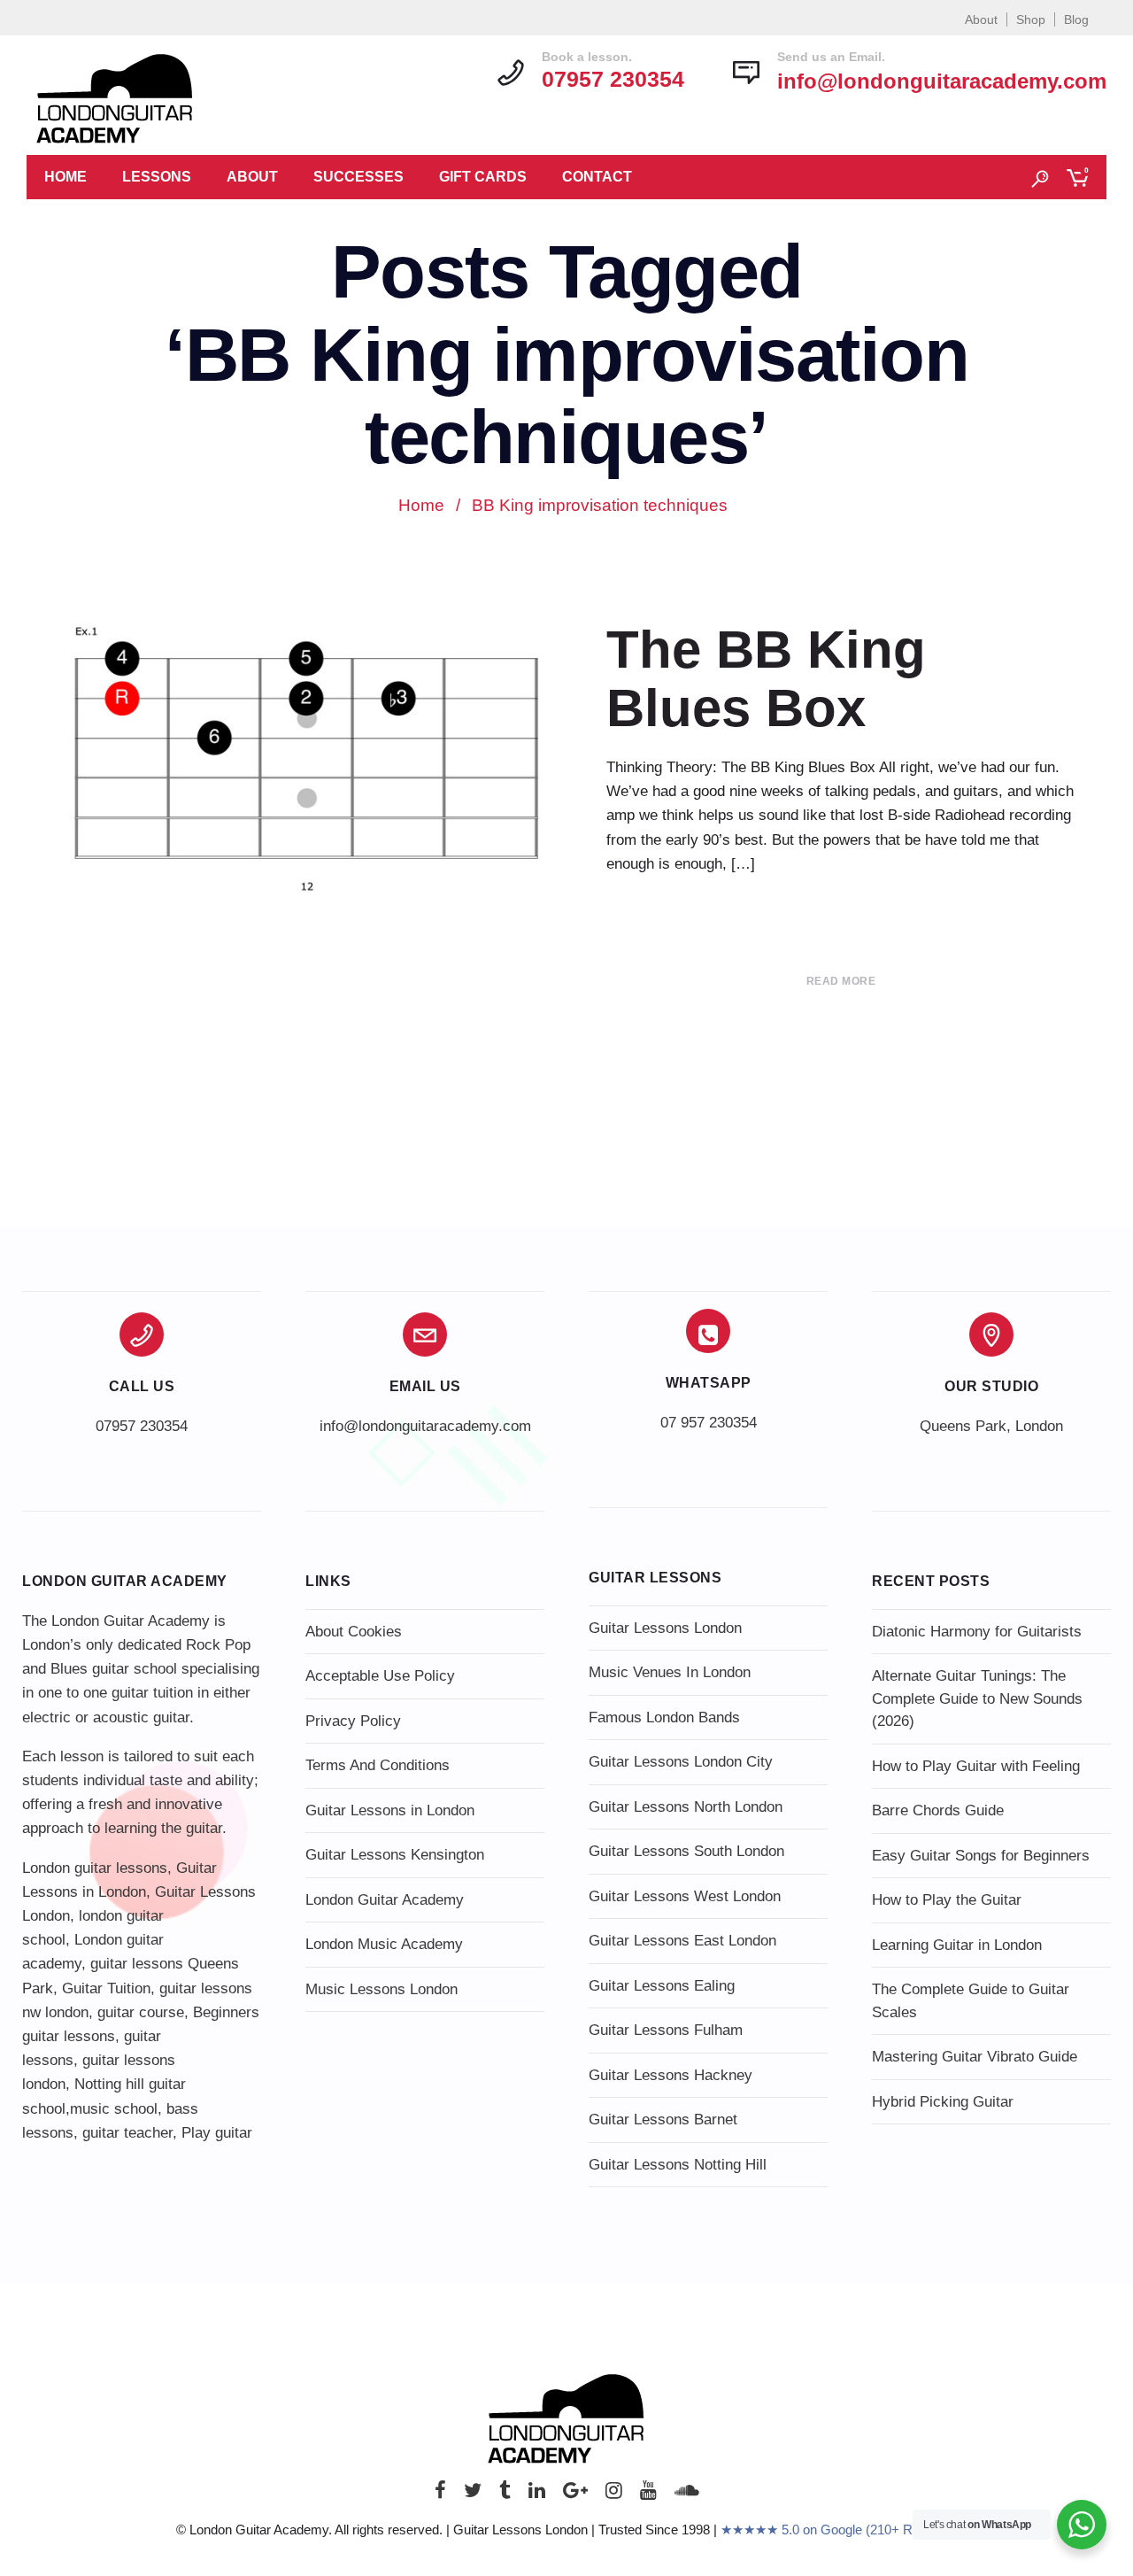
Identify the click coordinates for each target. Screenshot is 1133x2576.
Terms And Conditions (378, 1765)
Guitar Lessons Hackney (671, 2075)
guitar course (141, 2012)
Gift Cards (483, 177)
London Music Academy (384, 1944)
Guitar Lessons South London (686, 1851)
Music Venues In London (670, 1672)
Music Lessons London (382, 1989)
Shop (1031, 19)
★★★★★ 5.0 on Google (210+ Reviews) (839, 2530)
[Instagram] (614, 2495)
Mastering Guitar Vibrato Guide (975, 2057)
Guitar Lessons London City (681, 1762)
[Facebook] (440, 2495)
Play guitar (217, 2133)
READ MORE (841, 981)
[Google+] (575, 2495)
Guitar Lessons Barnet (663, 2120)
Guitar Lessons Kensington (395, 1855)
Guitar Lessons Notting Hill (678, 2165)
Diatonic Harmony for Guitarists (977, 1632)
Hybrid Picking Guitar (943, 2102)
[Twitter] (473, 2495)
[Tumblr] (505, 2495)
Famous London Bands (664, 1717)
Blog (1076, 19)
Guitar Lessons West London (685, 1896)
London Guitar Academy (385, 1900)
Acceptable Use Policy (380, 1676)
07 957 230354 (709, 1423)
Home (66, 177)
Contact (597, 177)
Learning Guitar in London (957, 1945)
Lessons (157, 177)
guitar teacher (127, 2133)
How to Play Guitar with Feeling (976, 1766)
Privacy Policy (353, 1721)
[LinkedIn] (537, 2495)
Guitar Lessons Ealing (662, 1986)
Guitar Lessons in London (390, 1810)
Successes (358, 177)
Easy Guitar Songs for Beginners (981, 1856)
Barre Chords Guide (938, 1810)
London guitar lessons (95, 1868)
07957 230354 (142, 1426)
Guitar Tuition (106, 1988)
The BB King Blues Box (766, 679)
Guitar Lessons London (665, 1628)
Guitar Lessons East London (682, 1941)
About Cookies (354, 1632)
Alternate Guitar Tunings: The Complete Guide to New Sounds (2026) (977, 1698)
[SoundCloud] (687, 2495)
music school (114, 2109)
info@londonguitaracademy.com (942, 81)
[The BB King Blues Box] (305, 758)
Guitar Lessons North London (686, 1807)
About (981, 19)
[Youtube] (648, 2495)
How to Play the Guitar (947, 1900)
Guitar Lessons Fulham (666, 2030)
